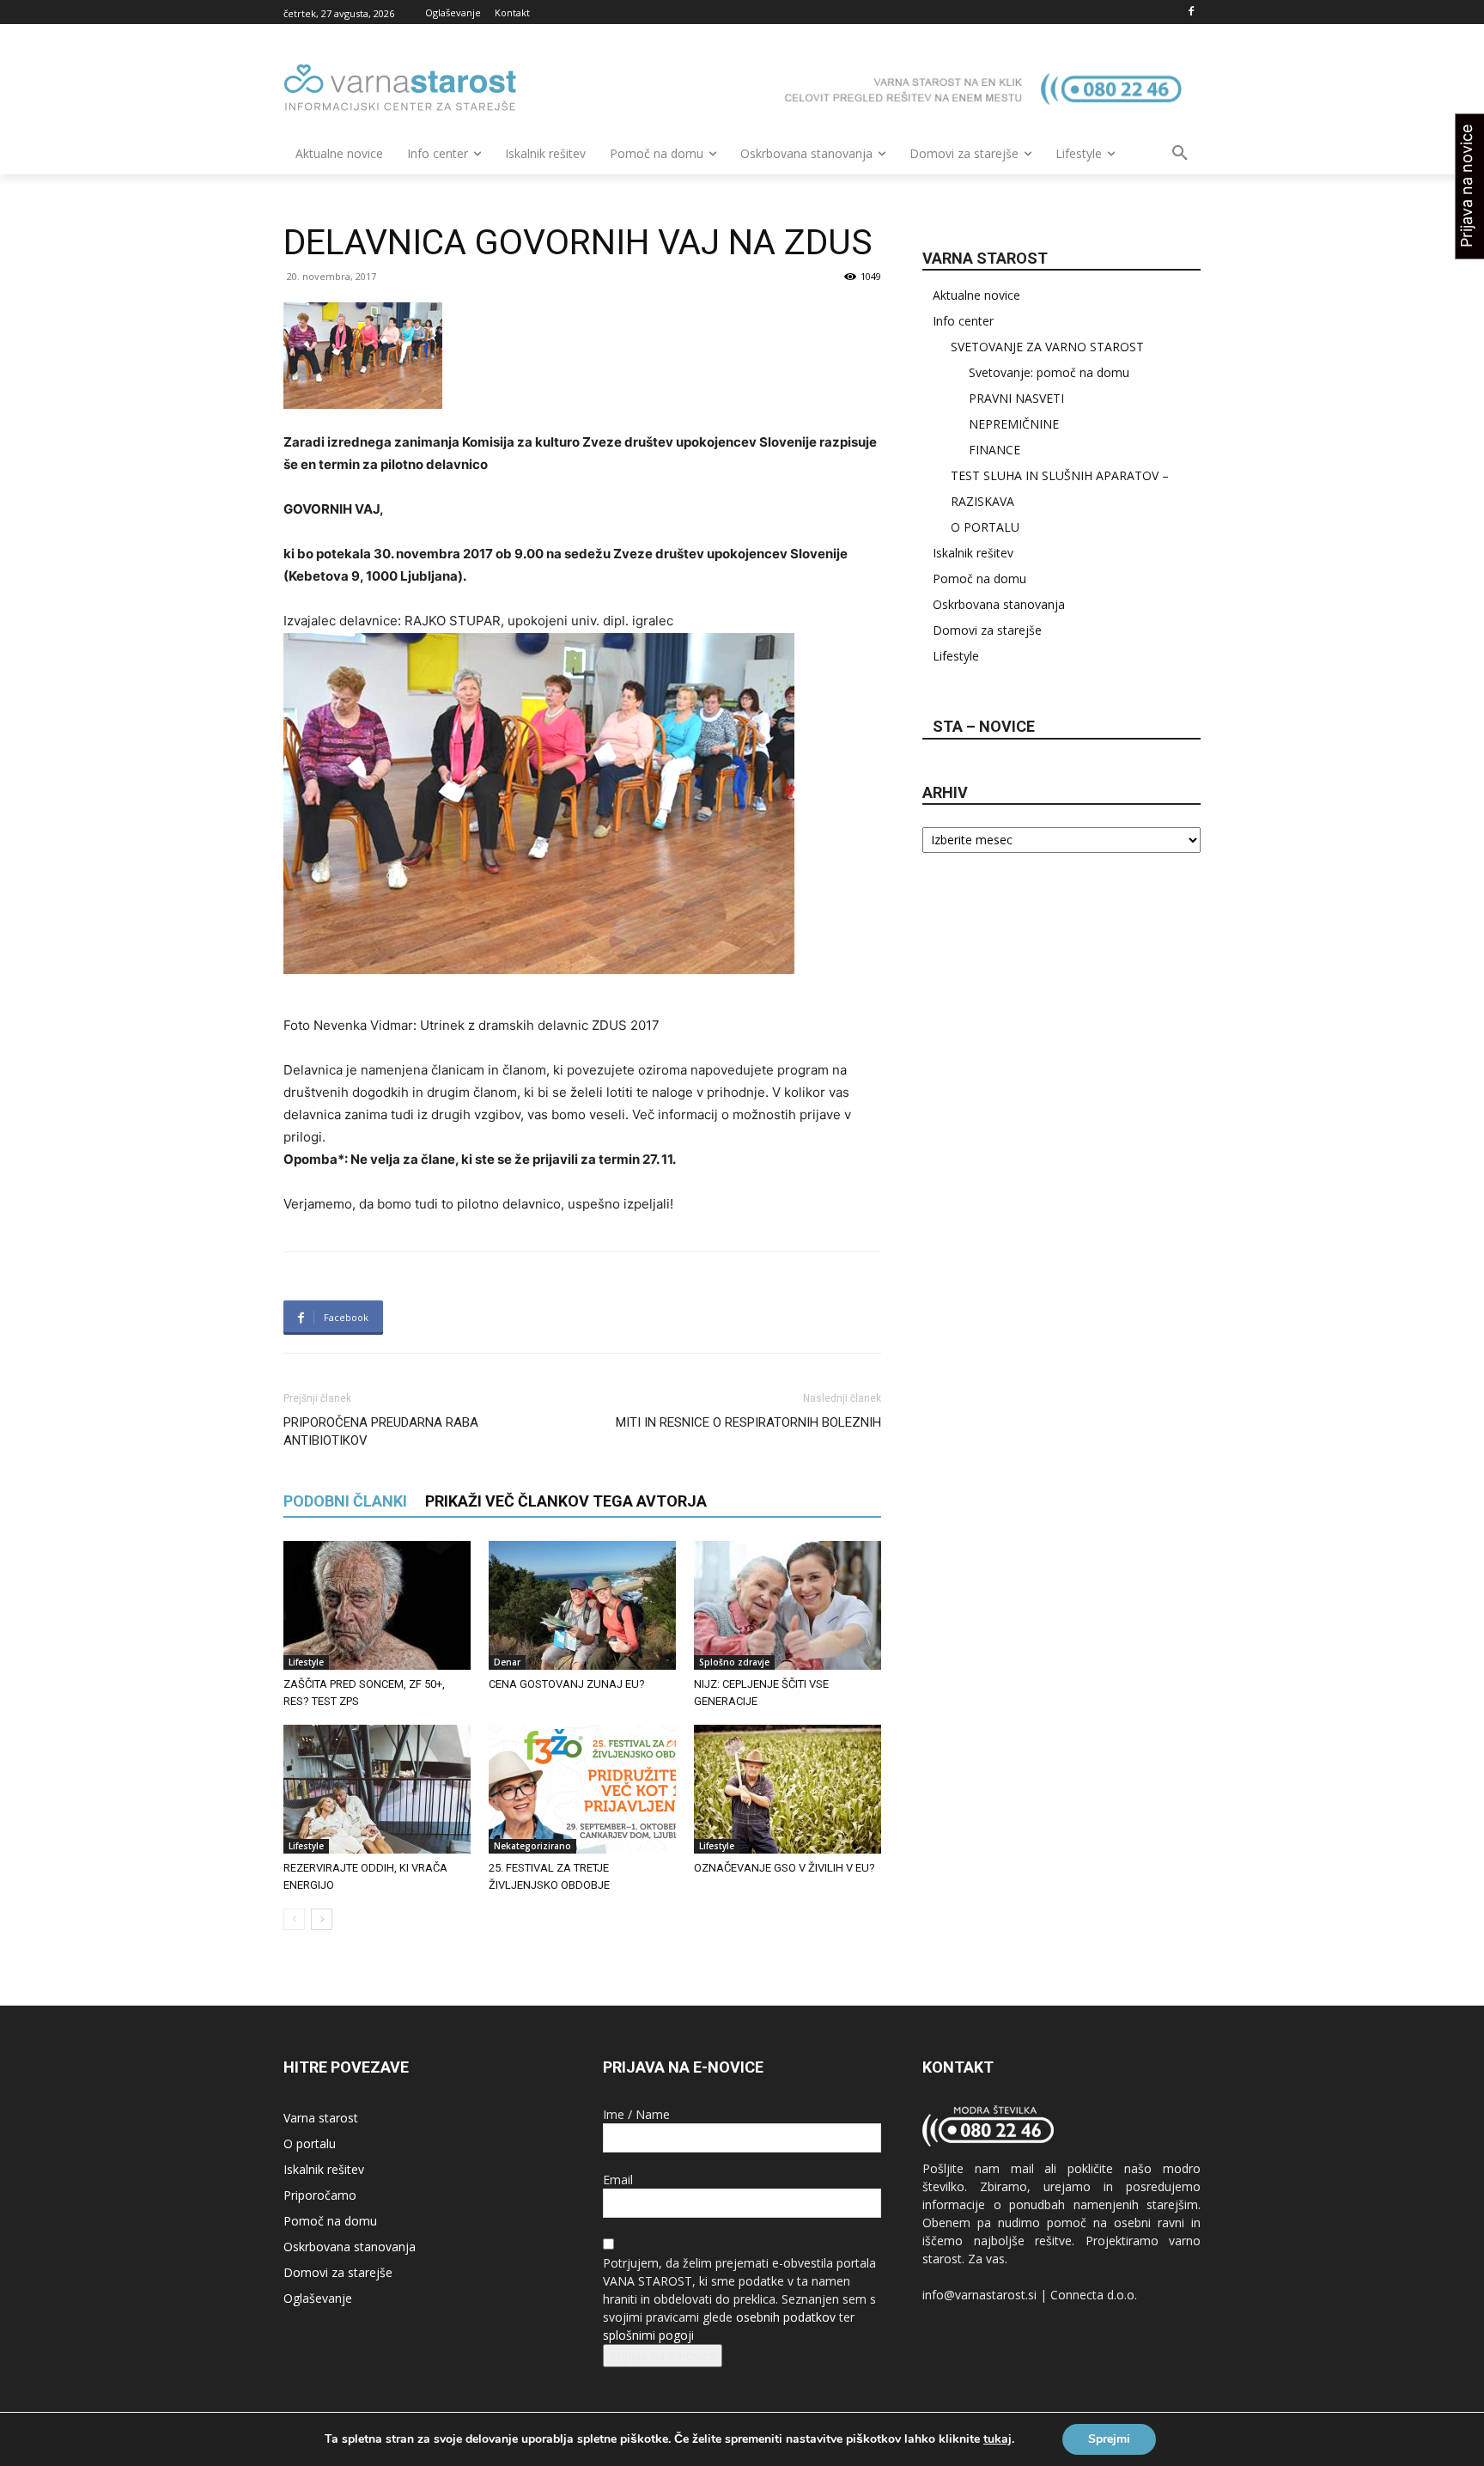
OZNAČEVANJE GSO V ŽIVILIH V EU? (785, 1868)
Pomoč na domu (979, 578)
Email (618, 2180)
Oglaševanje (318, 2298)
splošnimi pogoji (648, 2335)
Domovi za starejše (987, 630)
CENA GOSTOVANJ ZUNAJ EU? (567, 1684)
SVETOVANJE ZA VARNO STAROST (1047, 347)
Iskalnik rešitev (973, 553)
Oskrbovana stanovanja (999, 604)
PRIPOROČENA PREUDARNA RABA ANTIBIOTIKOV (381, 1431)
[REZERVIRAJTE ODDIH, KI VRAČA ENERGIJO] (377, 1789)
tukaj (997, 2439)
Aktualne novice (976, 295)
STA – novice (984, 726)
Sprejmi (1109, 2439)
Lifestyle (306, 1662)
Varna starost (321, 2118)
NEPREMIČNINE (1014, 424)
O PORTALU (985, 527)
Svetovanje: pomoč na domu (1049, 372)
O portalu (310, 2143)
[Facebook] (1191, 12)
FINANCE (994, 450)
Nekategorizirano (532, 1846)
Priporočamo (320, 2195)
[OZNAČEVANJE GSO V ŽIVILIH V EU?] (788, 1789)
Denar (507, 1662)
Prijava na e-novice (663, 2356)
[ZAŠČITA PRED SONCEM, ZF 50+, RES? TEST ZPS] (377, 1605)
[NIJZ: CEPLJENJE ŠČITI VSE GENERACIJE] (788, 1605)
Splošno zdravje (734, 1662)
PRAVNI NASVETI (1016, 398)
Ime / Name (636, 2114)
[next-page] (322, 1919)
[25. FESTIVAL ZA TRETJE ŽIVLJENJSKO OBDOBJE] (582, 1789)
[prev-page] (294, 1919)
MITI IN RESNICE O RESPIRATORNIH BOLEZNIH (748, 1422)
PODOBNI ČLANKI (345, 1501)
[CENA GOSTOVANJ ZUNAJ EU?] (582, 1605)
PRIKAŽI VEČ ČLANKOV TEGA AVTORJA (566, 1501)
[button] (1180, 154)
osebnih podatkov (786, 2317)
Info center (963, 321)
